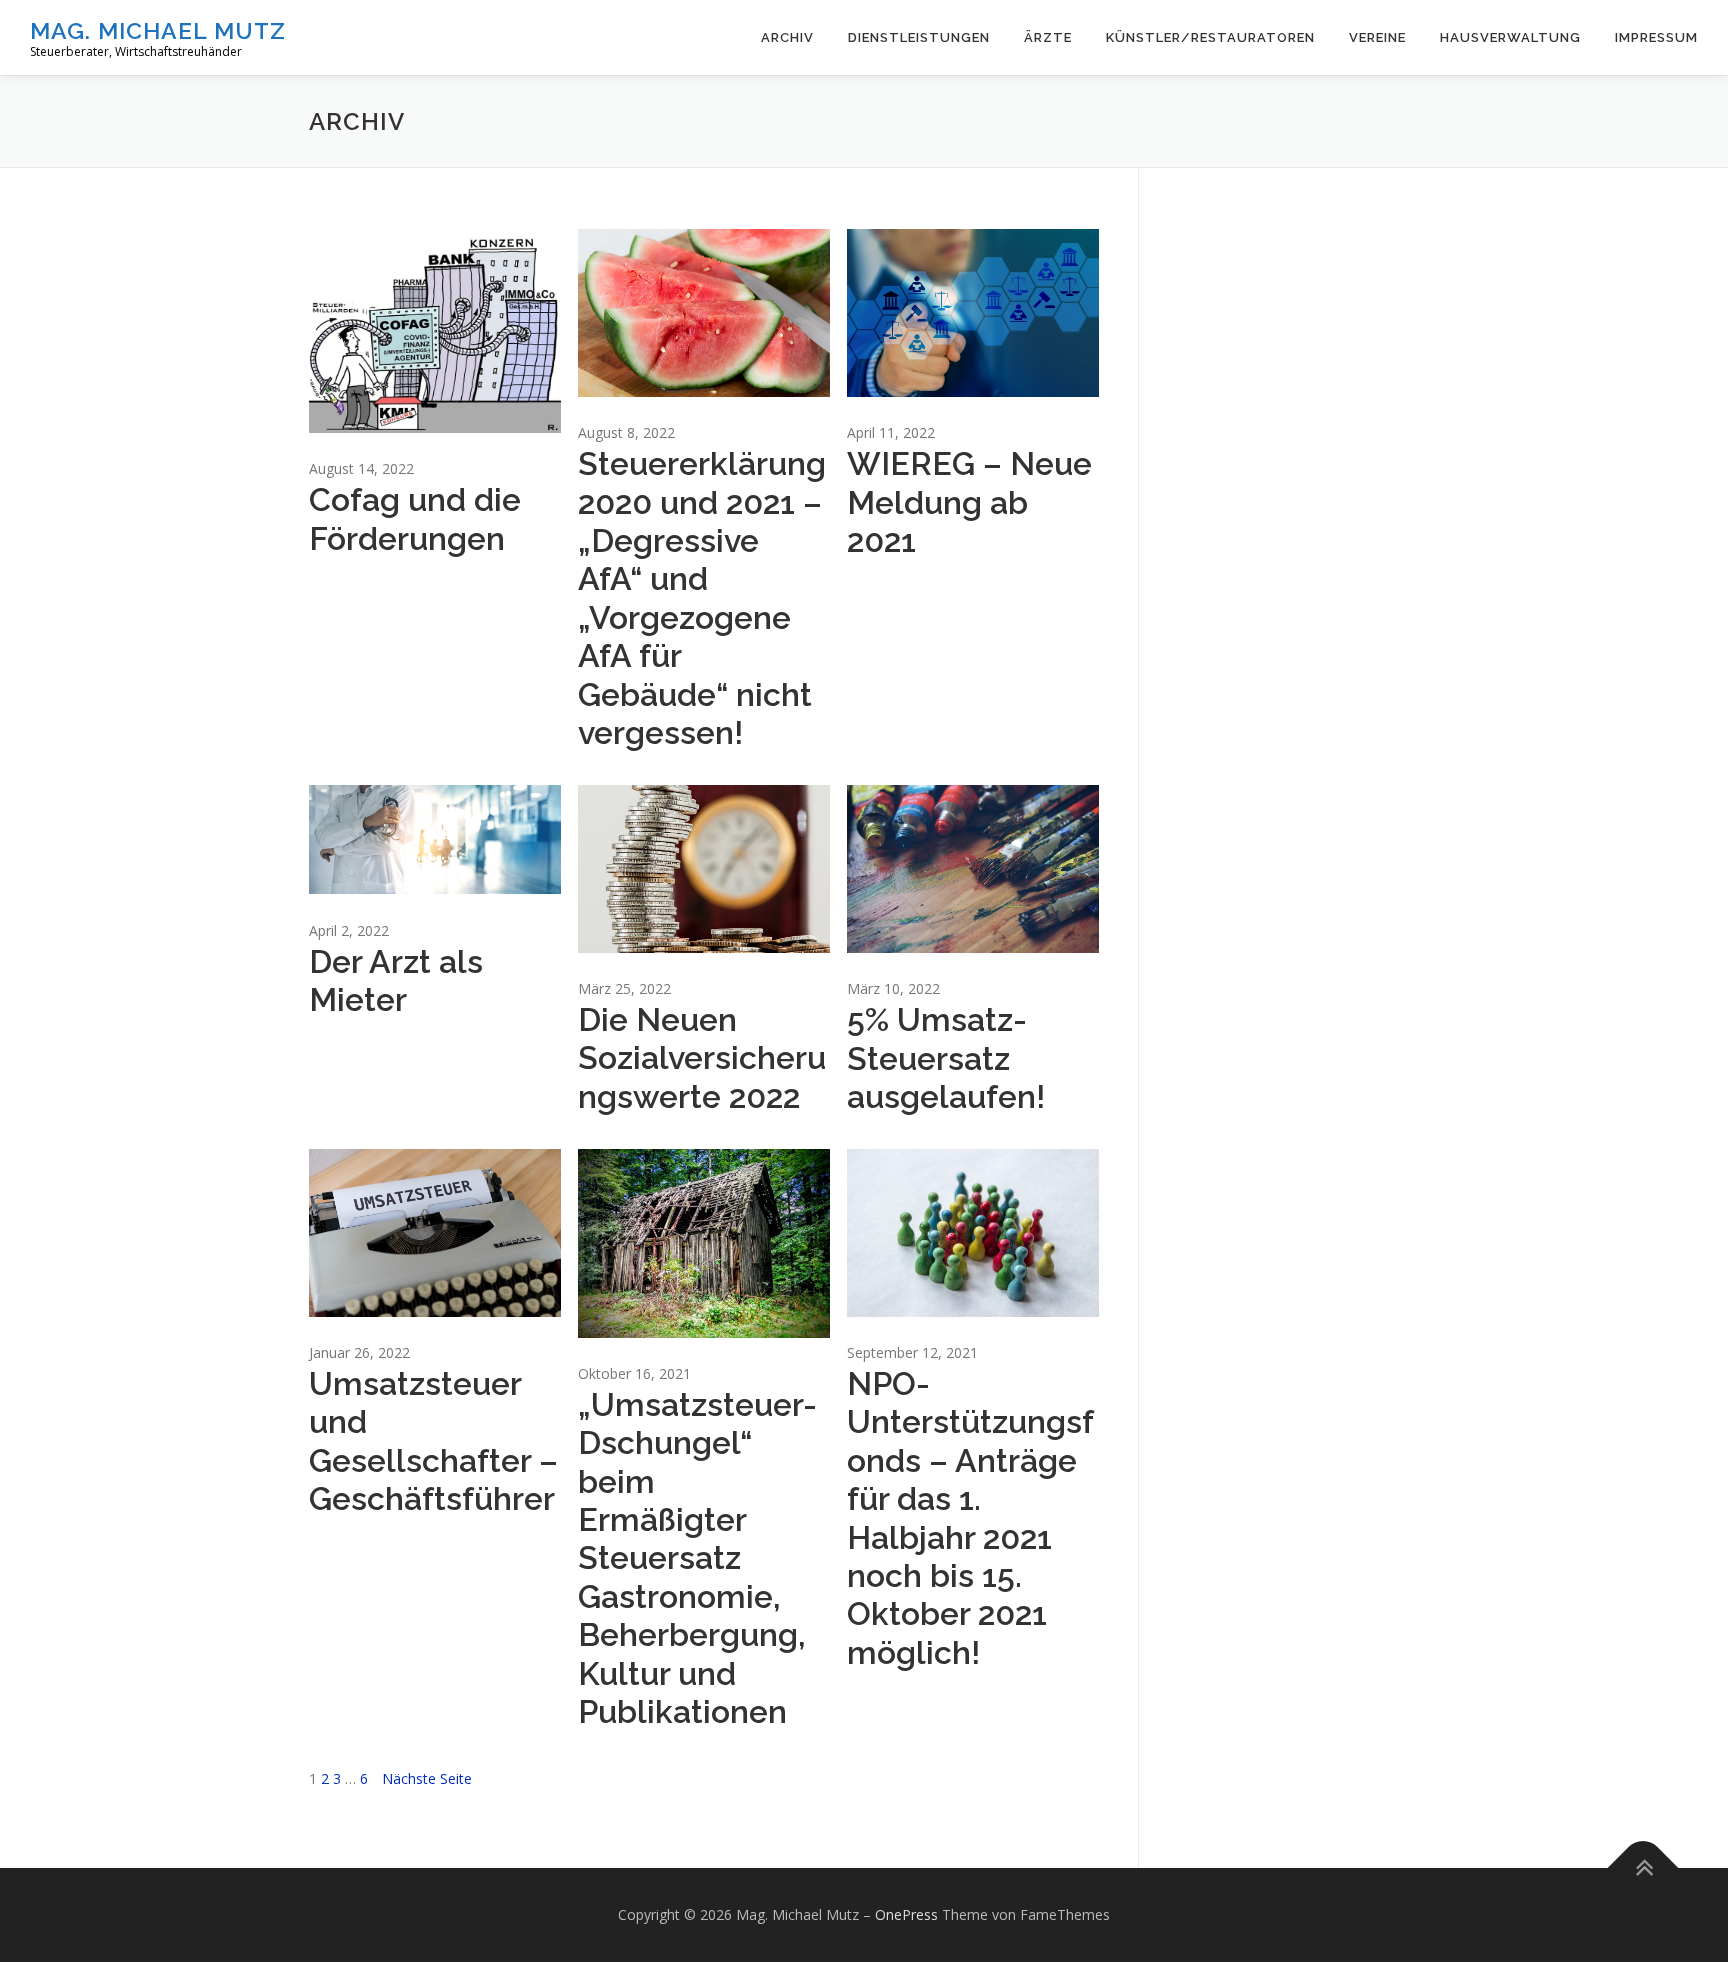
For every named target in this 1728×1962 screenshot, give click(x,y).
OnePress (906, 1914)
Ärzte (1048, 37)
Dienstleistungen (919, 37)
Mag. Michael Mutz (158, 30)
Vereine (1377, 37)
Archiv (787, 37)
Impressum (1656, 37)
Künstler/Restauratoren (1210, 37)
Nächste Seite (427, 1778)
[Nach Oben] (1643, 1868)
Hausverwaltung (1510, 37)
